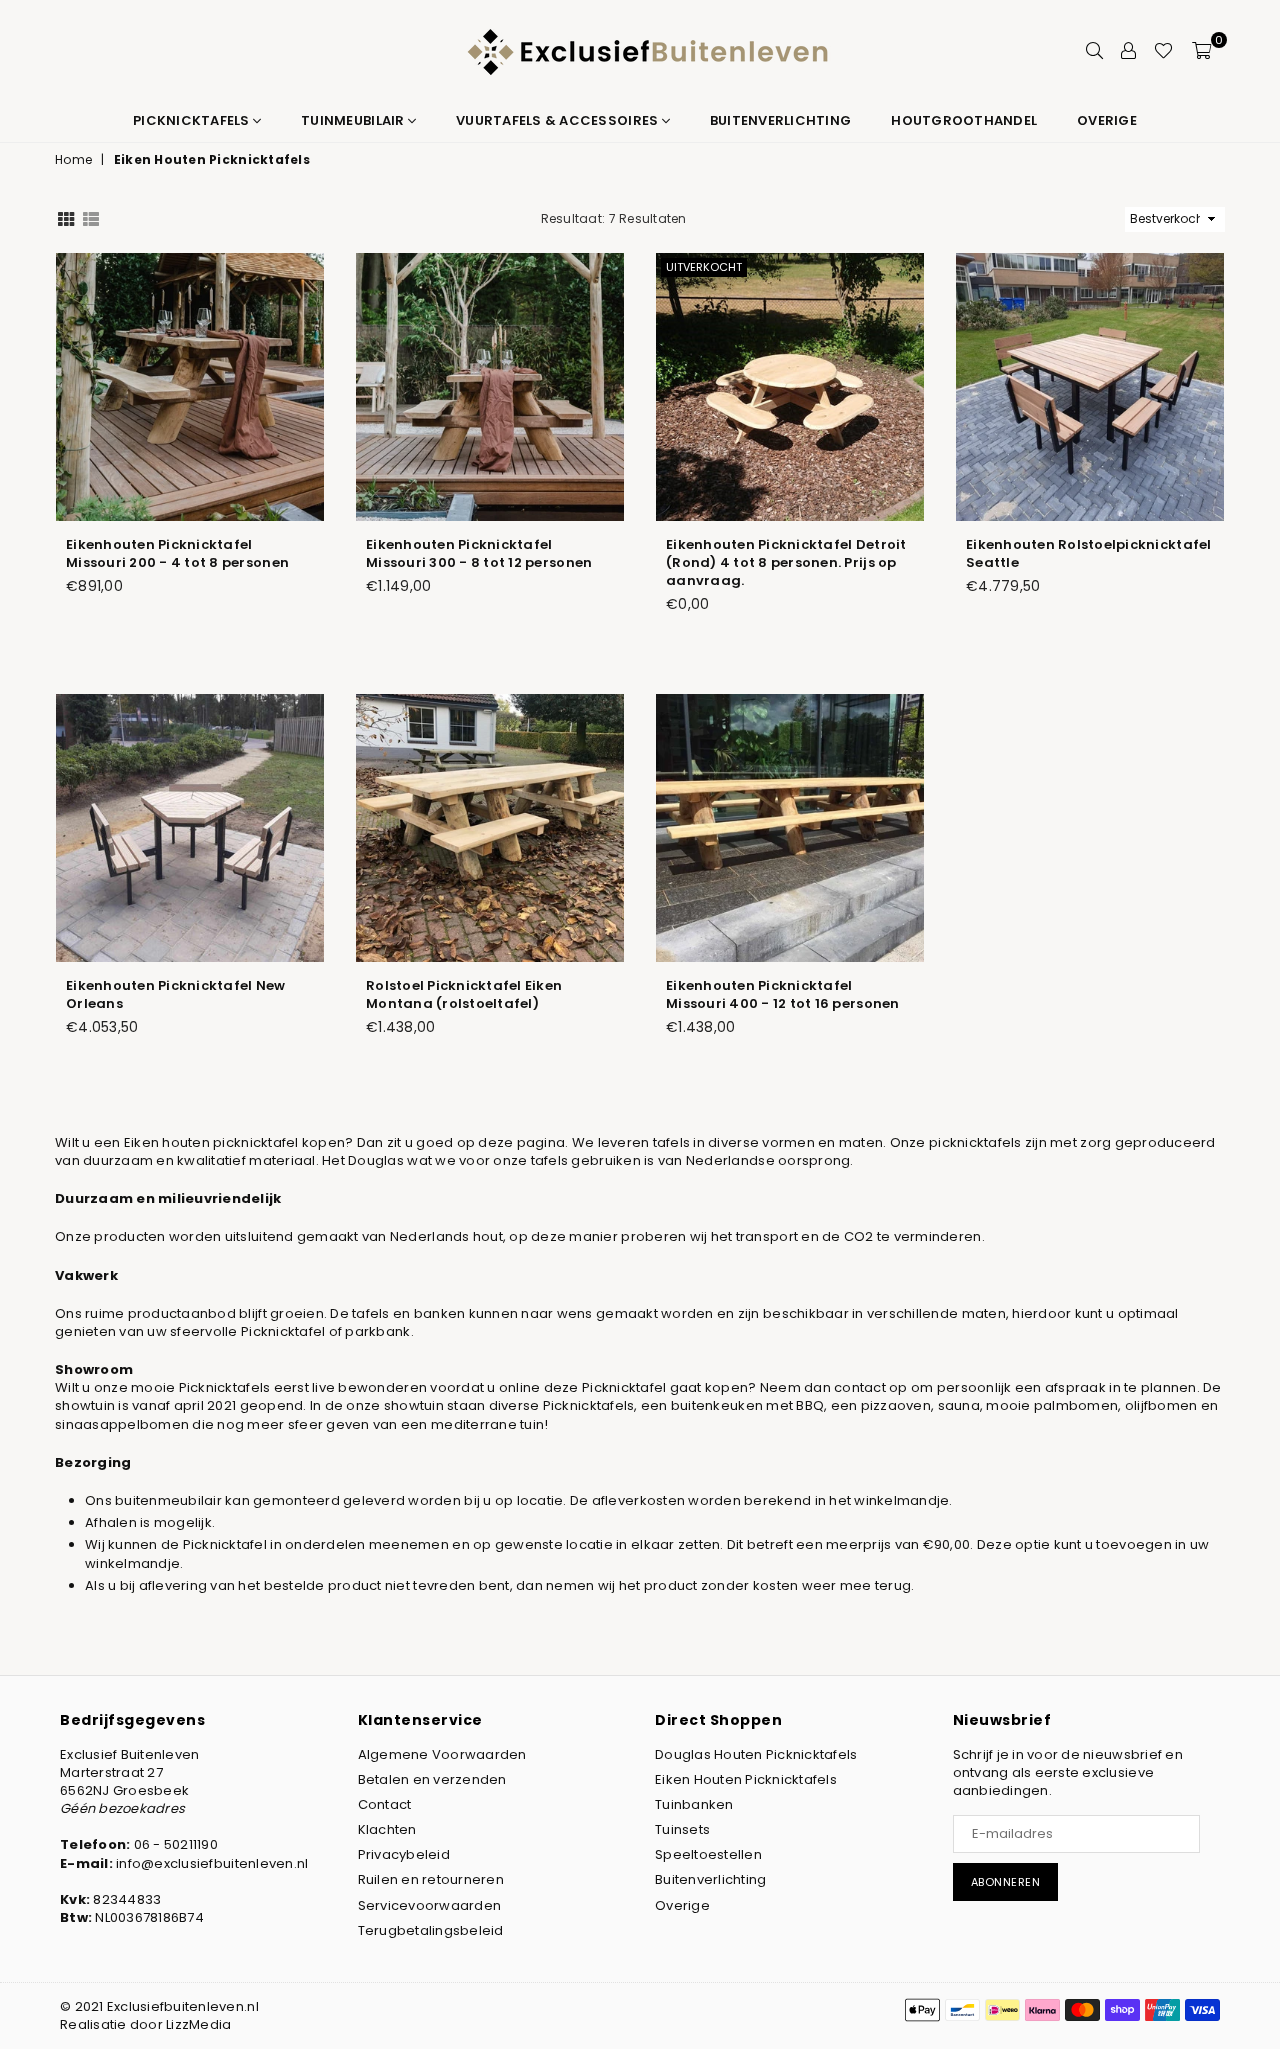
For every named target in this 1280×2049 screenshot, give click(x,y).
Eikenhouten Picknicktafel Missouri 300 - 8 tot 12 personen (479, 553)
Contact (385, 1804)
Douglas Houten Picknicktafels (756, 1754)
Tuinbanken (694, 1804)
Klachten (387, 1829)
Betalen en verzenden (432, 1779)
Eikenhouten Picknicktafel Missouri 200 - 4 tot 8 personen (177, 553)
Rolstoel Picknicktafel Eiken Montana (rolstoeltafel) (464, 994)
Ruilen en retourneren (431, 1879)
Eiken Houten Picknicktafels (746, 1779)
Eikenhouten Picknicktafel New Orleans (176, 994)
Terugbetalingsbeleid (431, 1930)
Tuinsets (682, 1829)
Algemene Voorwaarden (442, 1754)
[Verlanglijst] (1163, 50)
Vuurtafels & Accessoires (559, 120)
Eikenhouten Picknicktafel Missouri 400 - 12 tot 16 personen (783, 994)
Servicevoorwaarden (430, 1905)
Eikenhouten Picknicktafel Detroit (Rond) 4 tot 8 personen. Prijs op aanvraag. (786, 562)
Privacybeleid (404, 1854)
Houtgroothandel (964, 120)
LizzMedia (198, 2024)
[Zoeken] (1094, 50)
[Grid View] (66, 218)
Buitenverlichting (780, 120)
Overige (1107, 120)
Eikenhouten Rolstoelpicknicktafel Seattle (1089, 553)
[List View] (91, 218)
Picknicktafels (193, 120)
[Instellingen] (1128, 50)
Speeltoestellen (708, 1854)
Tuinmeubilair (354, 120)
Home (73, 160)
